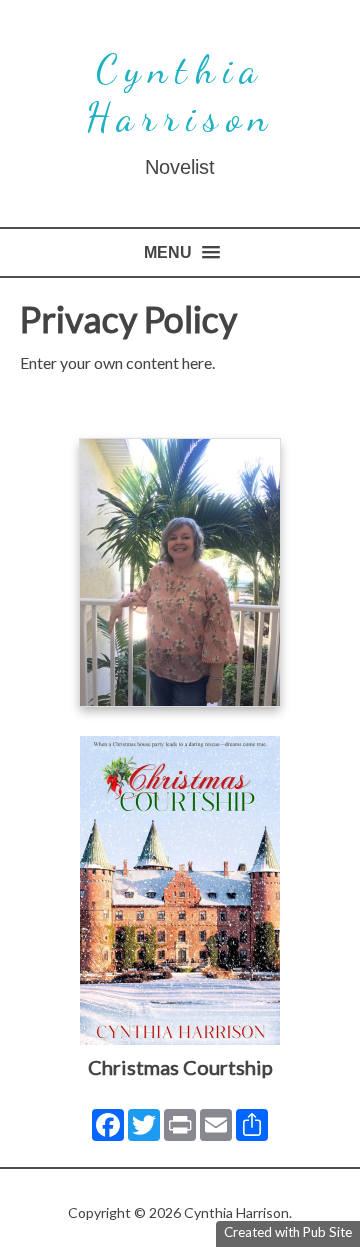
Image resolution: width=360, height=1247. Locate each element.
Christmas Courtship (180, 1067)
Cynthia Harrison (180, 93)
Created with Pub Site (288, 1232)
